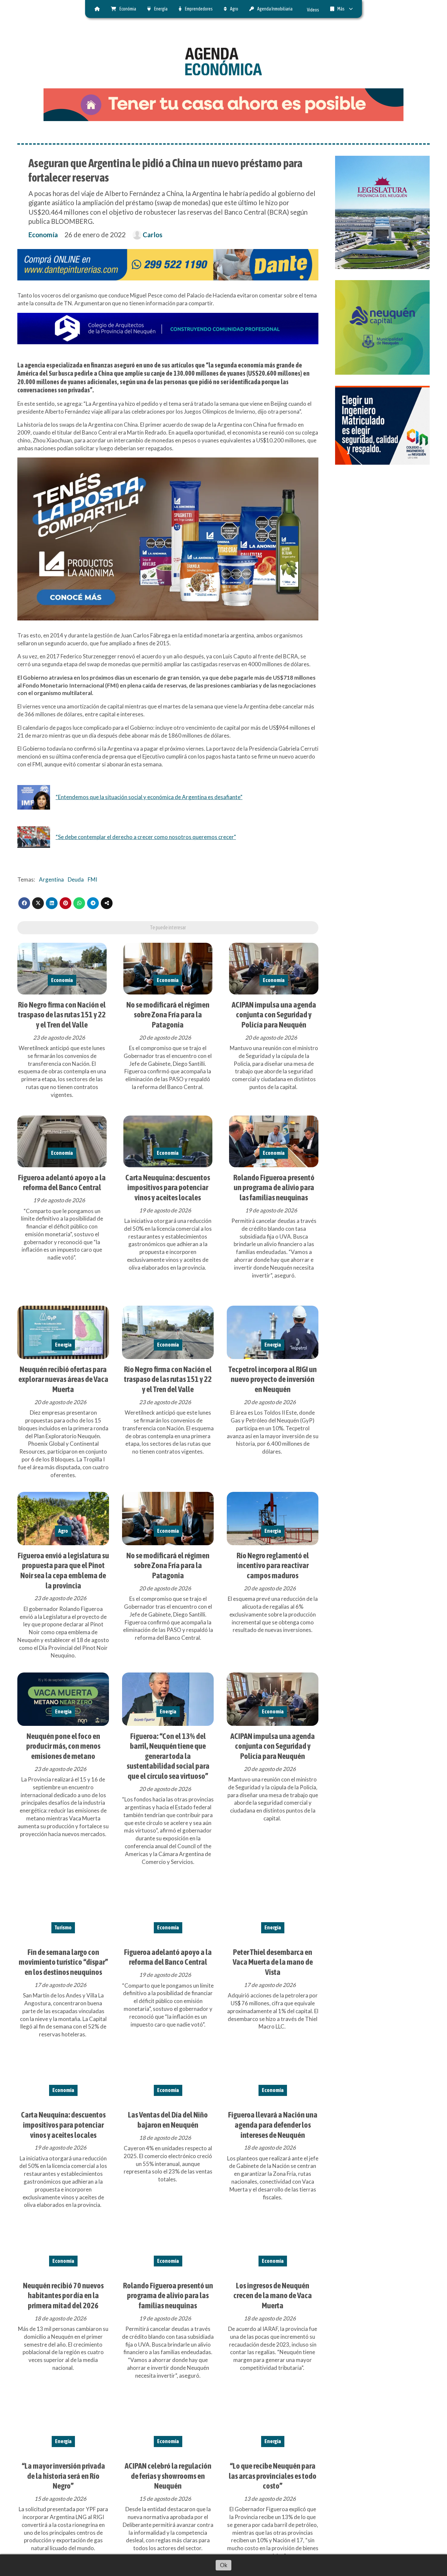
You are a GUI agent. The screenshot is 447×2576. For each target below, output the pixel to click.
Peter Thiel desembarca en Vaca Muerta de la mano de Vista (273, 1962)
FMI (92, 879)
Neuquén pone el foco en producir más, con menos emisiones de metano (63, 1746)
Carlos (152, 235)
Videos (313, 10)
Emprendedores (199, 9)
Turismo (63, 1927)
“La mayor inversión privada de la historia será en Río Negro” (63, 2476)
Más (341, 9)
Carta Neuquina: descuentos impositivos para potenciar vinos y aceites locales (168, 1187)
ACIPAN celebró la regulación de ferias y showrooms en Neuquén (168, 2476)
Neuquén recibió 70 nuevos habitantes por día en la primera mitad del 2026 (63, 2295)
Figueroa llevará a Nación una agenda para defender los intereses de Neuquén (273, 2125)
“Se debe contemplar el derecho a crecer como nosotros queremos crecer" (146, 837)
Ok (224, 2565)
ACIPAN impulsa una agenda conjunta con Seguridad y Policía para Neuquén (274, 1015)
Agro (234, 9)
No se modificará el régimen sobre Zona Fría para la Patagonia (168, 1015)
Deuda (76, 879)
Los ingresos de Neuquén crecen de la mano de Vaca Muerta (273, 2295)
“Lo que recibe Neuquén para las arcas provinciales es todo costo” (273, 2476)
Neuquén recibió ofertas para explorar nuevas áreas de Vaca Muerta (63, 1379)
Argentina (51, 879)
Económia (128, 9)
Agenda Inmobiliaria (275, 9)
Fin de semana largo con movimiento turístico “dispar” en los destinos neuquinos (63, 1962)
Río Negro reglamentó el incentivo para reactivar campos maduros (273, 1565)
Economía (43, 235)
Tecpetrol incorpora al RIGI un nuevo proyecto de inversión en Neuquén (273, 1379)
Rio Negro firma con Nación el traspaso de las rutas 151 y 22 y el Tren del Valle (62, 1015)
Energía (161, 9)
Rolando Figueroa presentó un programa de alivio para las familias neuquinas (274, 1187)
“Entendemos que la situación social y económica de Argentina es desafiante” (149, 797)
